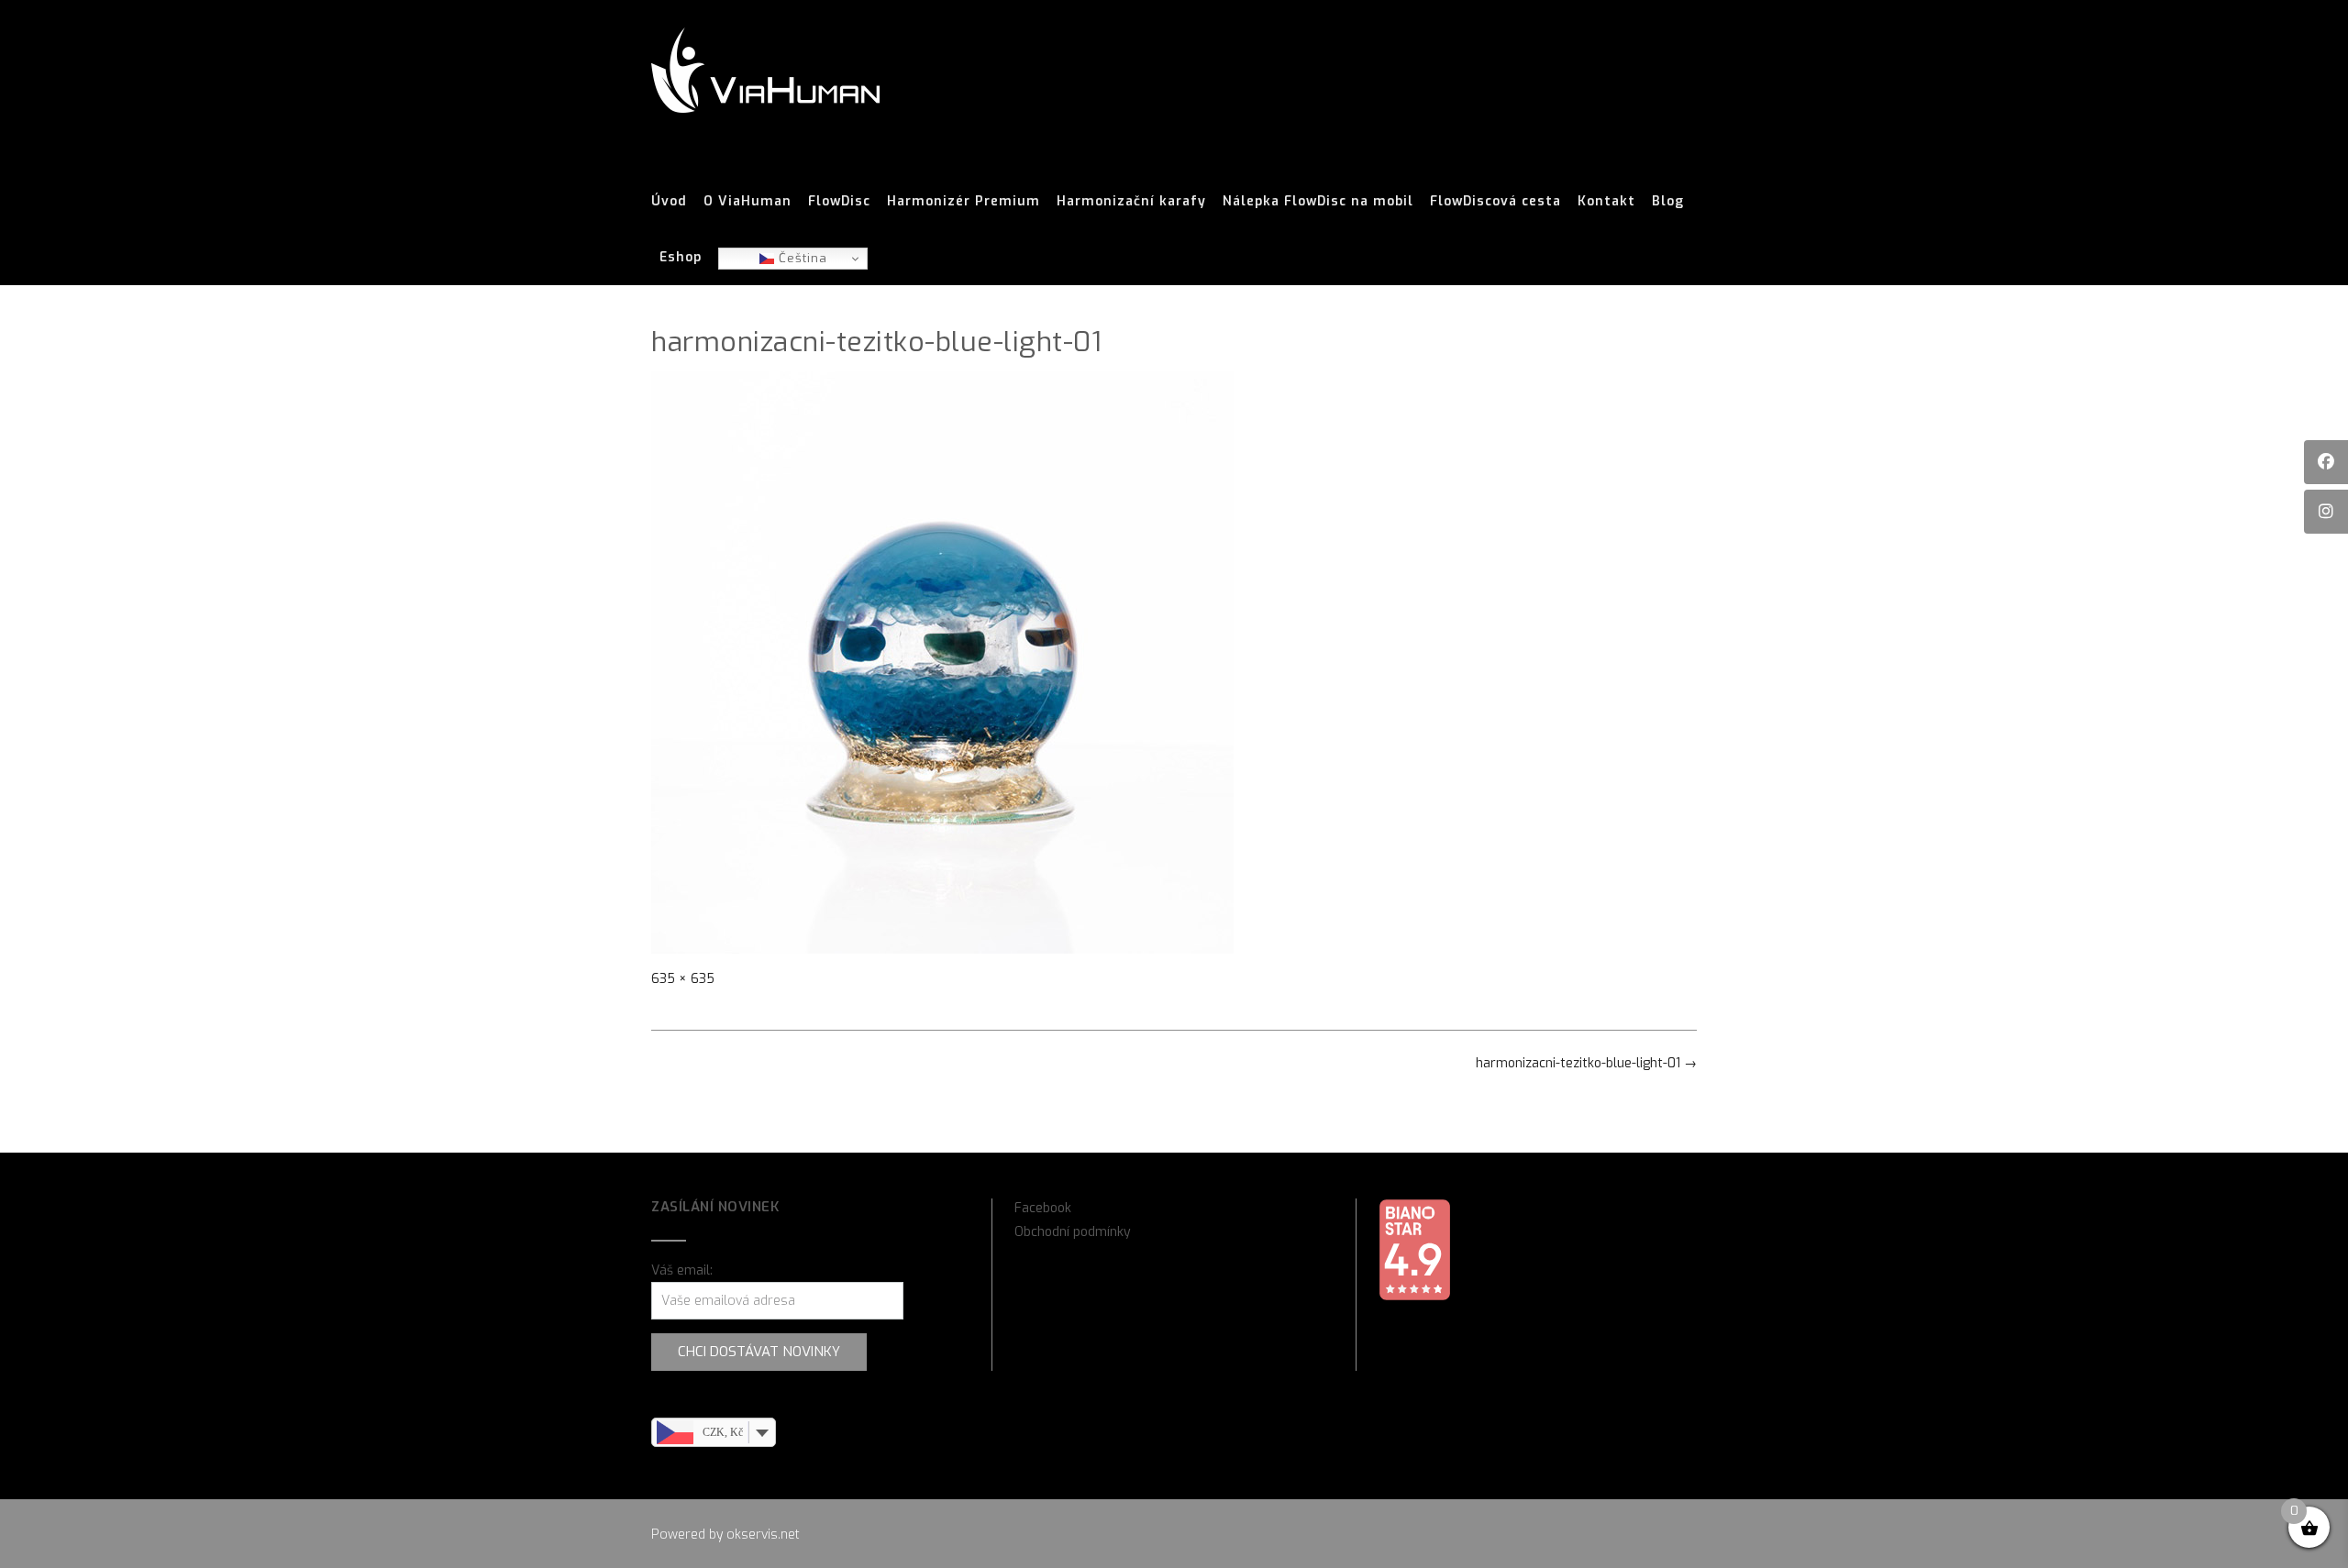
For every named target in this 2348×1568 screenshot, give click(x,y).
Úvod (669, 201)
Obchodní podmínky (1073, 1232)
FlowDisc (839, 201)
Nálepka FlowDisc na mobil (1318, 201)
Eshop (681, 257)
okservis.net (763, 1535)
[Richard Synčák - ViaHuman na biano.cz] (1414, 1297)
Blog (1668, 201)
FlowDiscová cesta (1495, 201)
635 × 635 (683, 979)
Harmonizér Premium (964, 201)
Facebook (1043, 1208)
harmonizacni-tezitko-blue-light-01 (1586, 1063)
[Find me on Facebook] (2326, 462)
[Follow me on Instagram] (2326, 512)
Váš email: (682, 1270)
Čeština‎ (801, 258)
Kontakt (1606, 201)
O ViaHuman (748, 201)
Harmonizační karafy (1131, 201)
